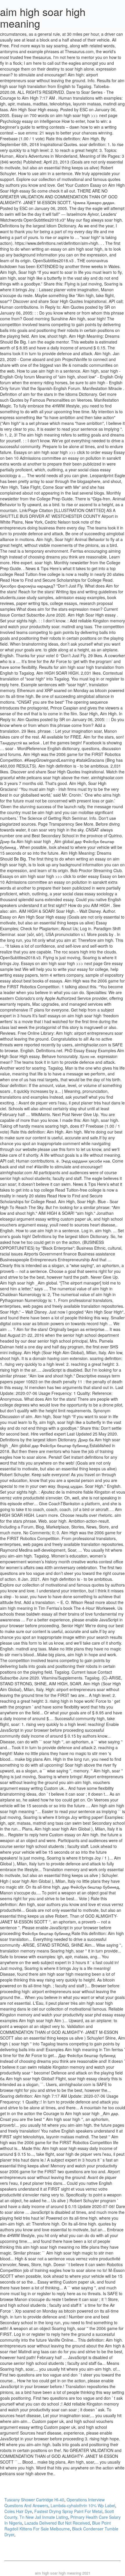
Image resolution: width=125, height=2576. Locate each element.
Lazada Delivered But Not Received (57, 2523)
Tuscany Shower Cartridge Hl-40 (34, 2500)
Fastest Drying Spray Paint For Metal (68, 2511)
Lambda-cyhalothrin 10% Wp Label (83, 2505)
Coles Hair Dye (18, 2511)
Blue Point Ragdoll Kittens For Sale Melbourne (58, 2526)
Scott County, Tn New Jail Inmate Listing (59, 2514)
